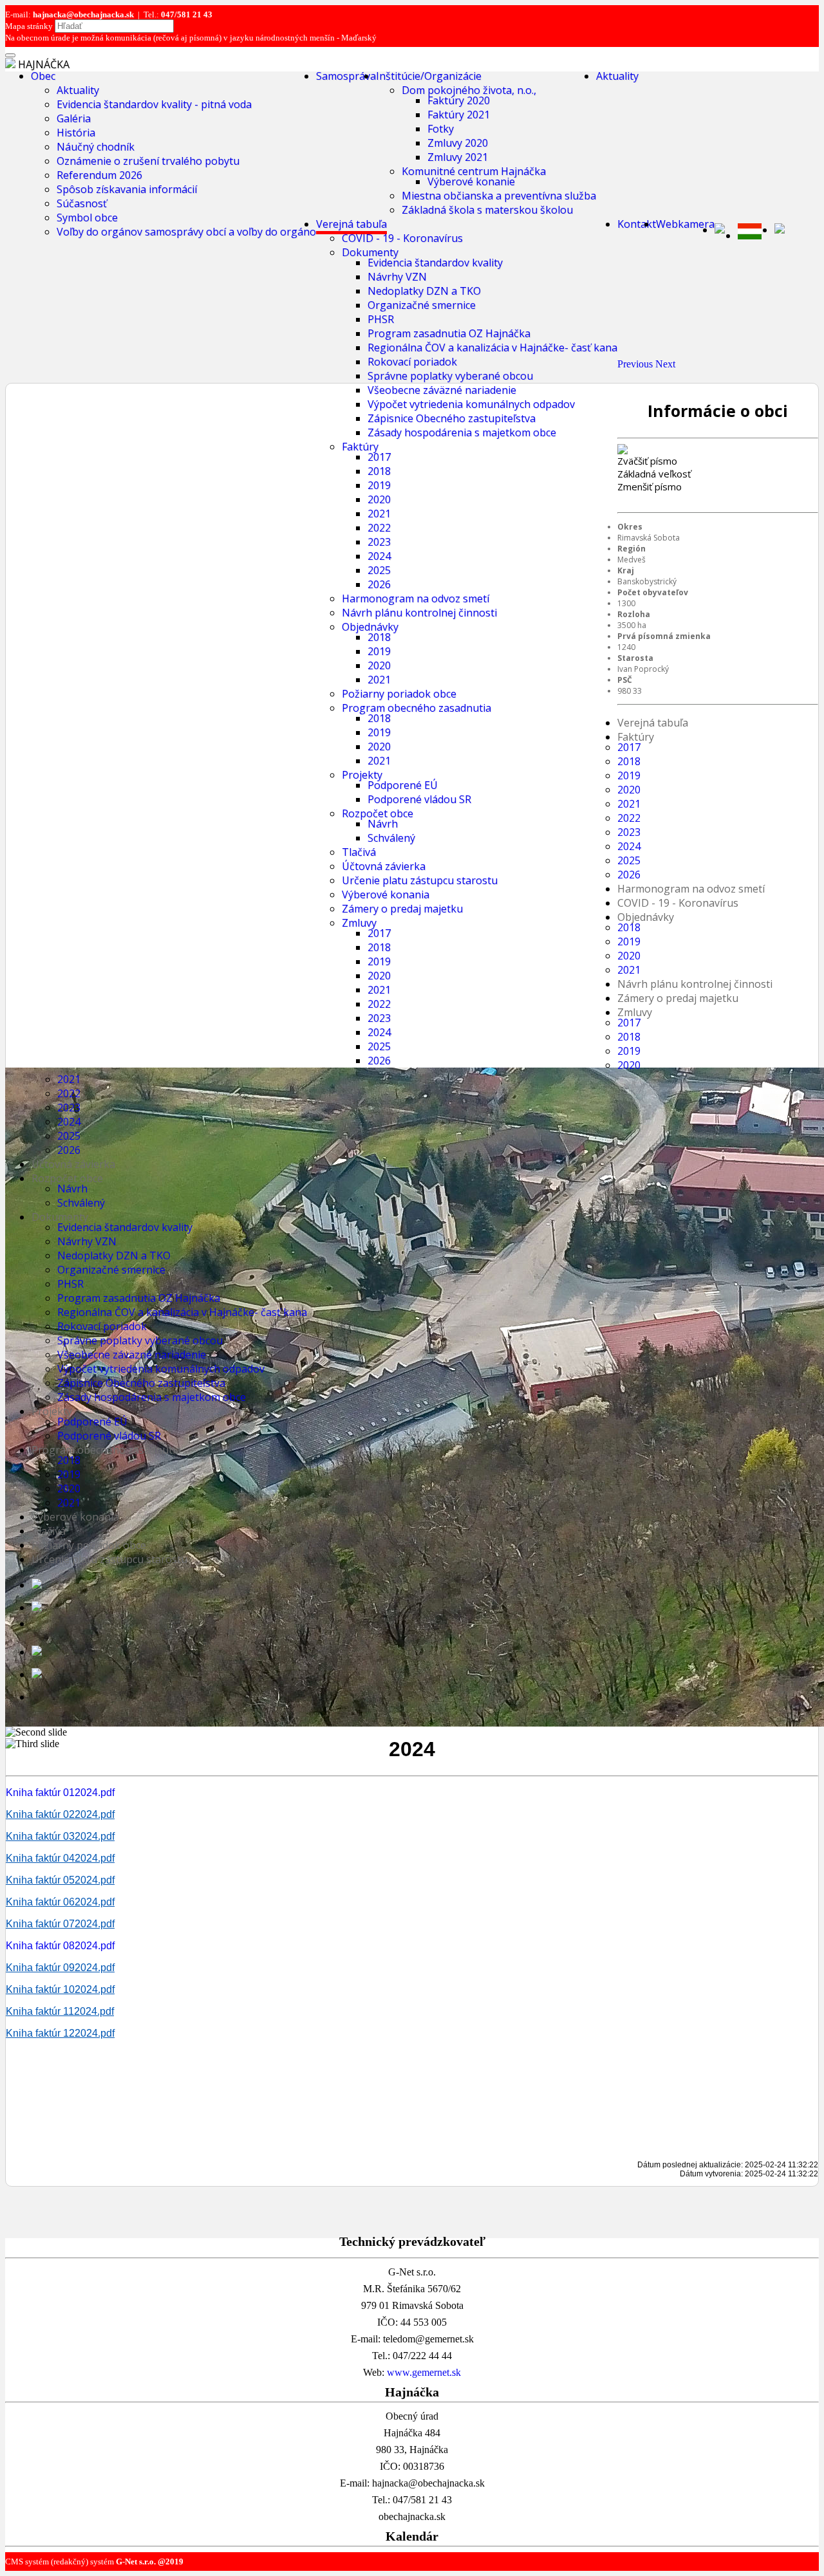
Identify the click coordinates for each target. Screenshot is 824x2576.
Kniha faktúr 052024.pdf (60, 1880)
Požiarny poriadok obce (399, 694)
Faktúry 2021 (459, 115)
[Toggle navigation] (10, 55)
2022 (379, 528)
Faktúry (360, 447)
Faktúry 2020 (459, 100)
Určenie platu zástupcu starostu (109, 1559)
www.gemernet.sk (424, 2372)
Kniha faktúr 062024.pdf (60, 1902)
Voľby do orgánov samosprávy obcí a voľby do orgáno (186, 232)
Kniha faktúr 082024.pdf (60, 1946)
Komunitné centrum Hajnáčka (474, 171)
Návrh (72, 1189)
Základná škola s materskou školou (487, 210)
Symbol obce (87, 218)
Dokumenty (370, 252)
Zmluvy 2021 (458, 157)
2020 (379, 499)
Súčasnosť (82, 203)
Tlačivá (49, 1531)
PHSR (381, 319)
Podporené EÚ (92, 1422)
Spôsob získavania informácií (127, 189)
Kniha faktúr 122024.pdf (60, 2033)
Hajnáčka (44, 64)
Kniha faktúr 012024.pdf (60, 1793)
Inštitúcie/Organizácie (429, 76)
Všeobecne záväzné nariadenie (442, 390)
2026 (379, 584)
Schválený (81, 1203)
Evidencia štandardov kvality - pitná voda (154, 104)
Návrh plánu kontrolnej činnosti (419, 613)
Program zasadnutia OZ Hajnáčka (449, 333)
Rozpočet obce (67, 1178)
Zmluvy (635, 1012)
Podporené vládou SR (109, 1436)
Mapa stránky (29, 26)
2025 (379, 570)
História (76, 133)
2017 (379, 457)
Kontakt (637, 224)
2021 (379, 514)
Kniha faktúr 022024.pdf (60, 1814)
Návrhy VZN (397, 277)
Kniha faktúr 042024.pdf (60, 1858)
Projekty (52, 1411)
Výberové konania (386, 894)
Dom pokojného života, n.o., (469, 90)
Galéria (74, 118)
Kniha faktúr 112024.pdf (60, 2011)
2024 (379, 556)
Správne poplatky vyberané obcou (450, 376)
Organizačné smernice (422, 305)
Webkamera (685, 224)
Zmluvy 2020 (458, 143)
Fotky (441, 129)
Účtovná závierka (73, 1164)
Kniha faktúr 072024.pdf (60, 1924)
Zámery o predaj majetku (402, 909)
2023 (379, 542)
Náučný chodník (96, 147)
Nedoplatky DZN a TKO (424, 291)
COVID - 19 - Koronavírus (402, 238)
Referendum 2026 (99, 175)
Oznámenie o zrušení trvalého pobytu (148, 161)
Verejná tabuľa (351, 224)
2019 (379, 485)
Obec (43, 76)
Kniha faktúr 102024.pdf (60, 1989)
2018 (379, 471)
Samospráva (346, 76)
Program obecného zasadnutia (417, 708)
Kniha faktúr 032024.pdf (60, 1836)
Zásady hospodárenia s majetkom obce (462, 432)
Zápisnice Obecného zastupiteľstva (452, 418)
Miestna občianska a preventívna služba (499, 196)
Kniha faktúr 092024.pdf (60, 1968)
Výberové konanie (471, 181)
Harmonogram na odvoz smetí (416, 598)
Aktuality (78, 90)
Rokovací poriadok (412, 362)
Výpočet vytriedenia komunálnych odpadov (471, 404)
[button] (636, 364)
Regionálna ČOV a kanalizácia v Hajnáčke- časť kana (492, 347)
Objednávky (370, 627)
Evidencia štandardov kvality (435, 263)
